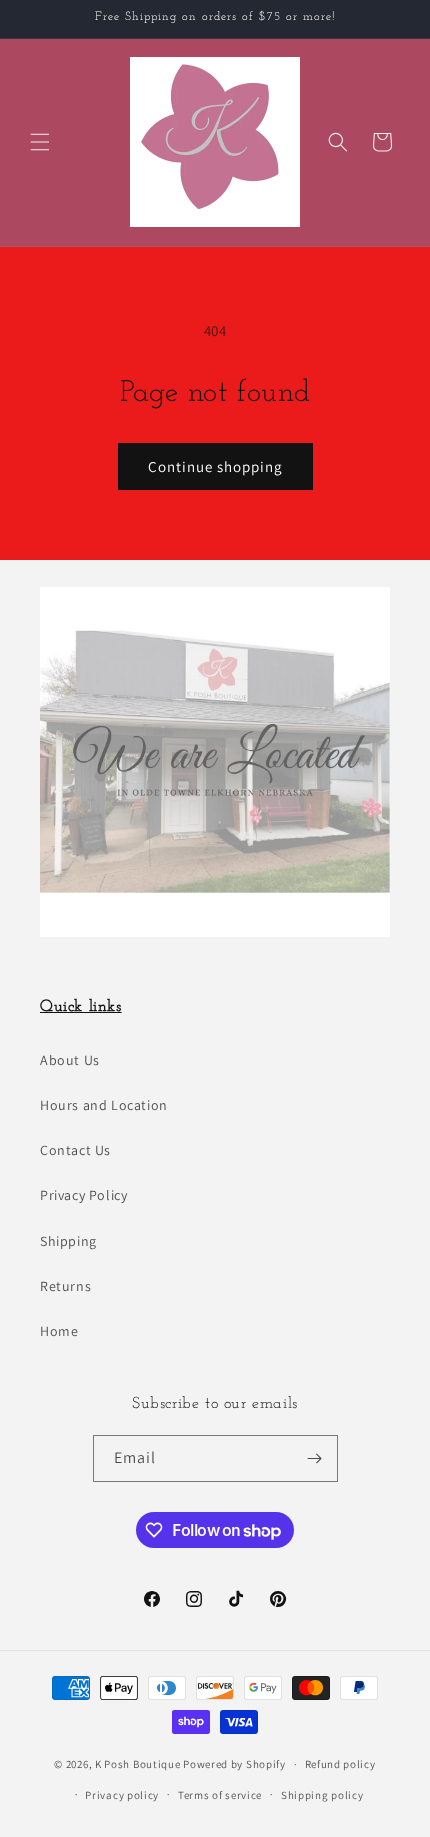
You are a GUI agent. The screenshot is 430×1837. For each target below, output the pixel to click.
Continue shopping (215, 466)
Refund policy (340, 1764)
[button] (40, 142)
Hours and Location (104, 1105)
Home (59, 1331)
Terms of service (220, 1795)
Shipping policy (322, 1795)
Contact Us (75, 1150)
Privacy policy (122, 1795)
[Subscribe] (315, 1458)
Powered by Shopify (234, 1764)
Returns (65, 1286)
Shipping (68, 1241)
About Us (70, 1060)
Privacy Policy (83, 1195)
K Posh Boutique (138, 1764)
